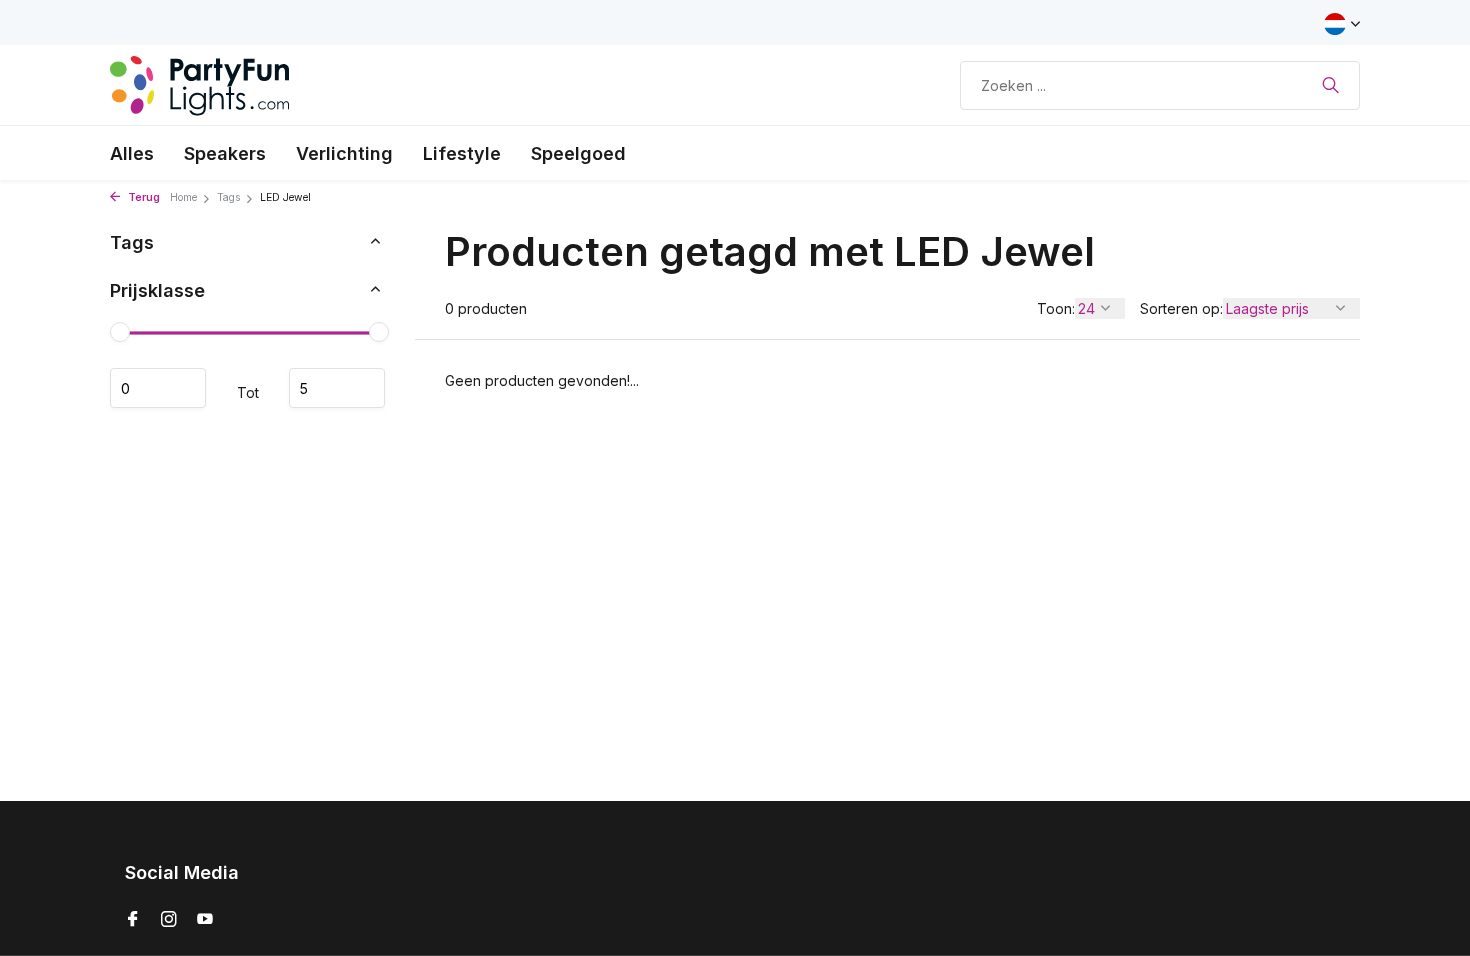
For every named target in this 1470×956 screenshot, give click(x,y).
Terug (142, 197)
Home (183, 197)
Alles (132, 153)
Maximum (337, 388)
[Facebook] (133, 920)
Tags (228, 197)
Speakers (225, 153)
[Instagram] (169, 920)
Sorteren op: (1181, 308)
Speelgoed (578, 153)
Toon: (1056, 308)
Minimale (158, 388)
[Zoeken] (1330, 85)
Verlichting (344, 153)
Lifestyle (462, 153)
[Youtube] (205, 920)
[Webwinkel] (200, 85)
